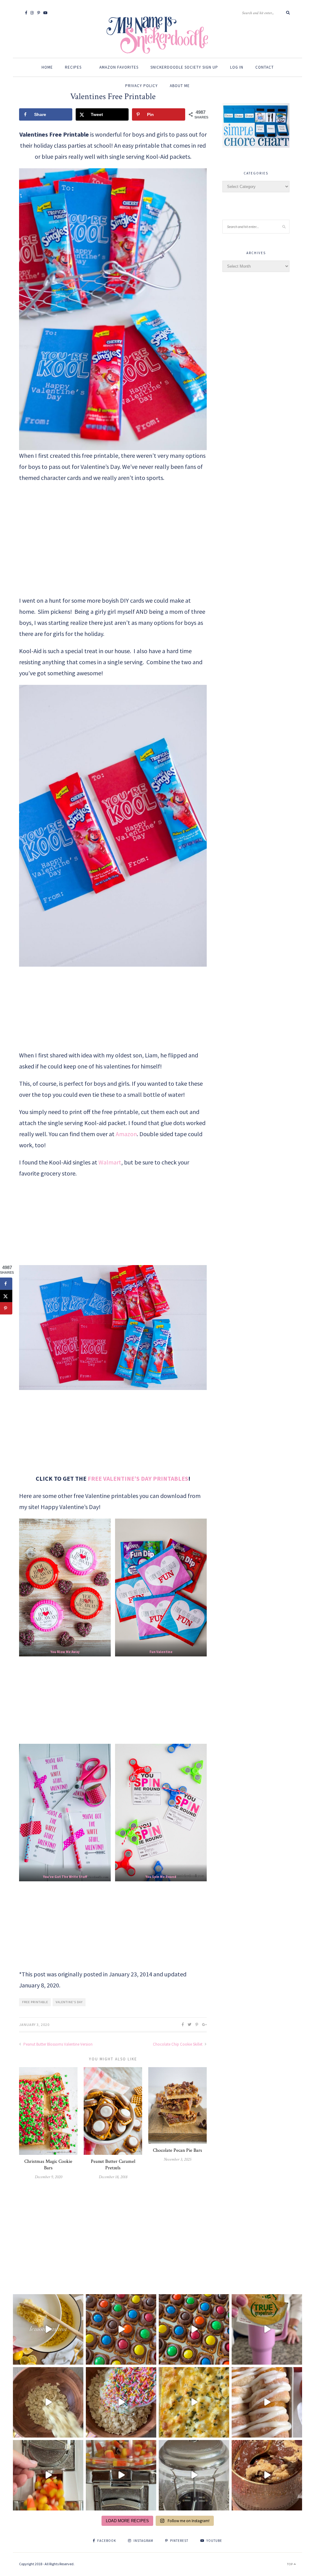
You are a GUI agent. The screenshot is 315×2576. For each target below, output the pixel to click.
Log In (237, 67)
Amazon (126, 1134)
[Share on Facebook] (6, 1284)
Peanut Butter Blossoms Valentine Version (58, 2044)
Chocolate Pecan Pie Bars (177, 2150)
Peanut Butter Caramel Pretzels (113, 2165)
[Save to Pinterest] (6, 1308)
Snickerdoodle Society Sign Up (184, 67)
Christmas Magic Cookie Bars (48, 2165)
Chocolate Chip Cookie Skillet (178, 2044)
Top (290, 2564)
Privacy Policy (142, 86)
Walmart (110, 1162)
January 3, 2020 (34, 2025)
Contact (265, 67)
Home (47, 67)
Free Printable (35, 2002)
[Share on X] (6, 1296)
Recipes (73, 67)
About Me (180, 86)
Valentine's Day (69, 2002)
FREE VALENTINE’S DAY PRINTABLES (138, 1478)
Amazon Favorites (119, 67)
